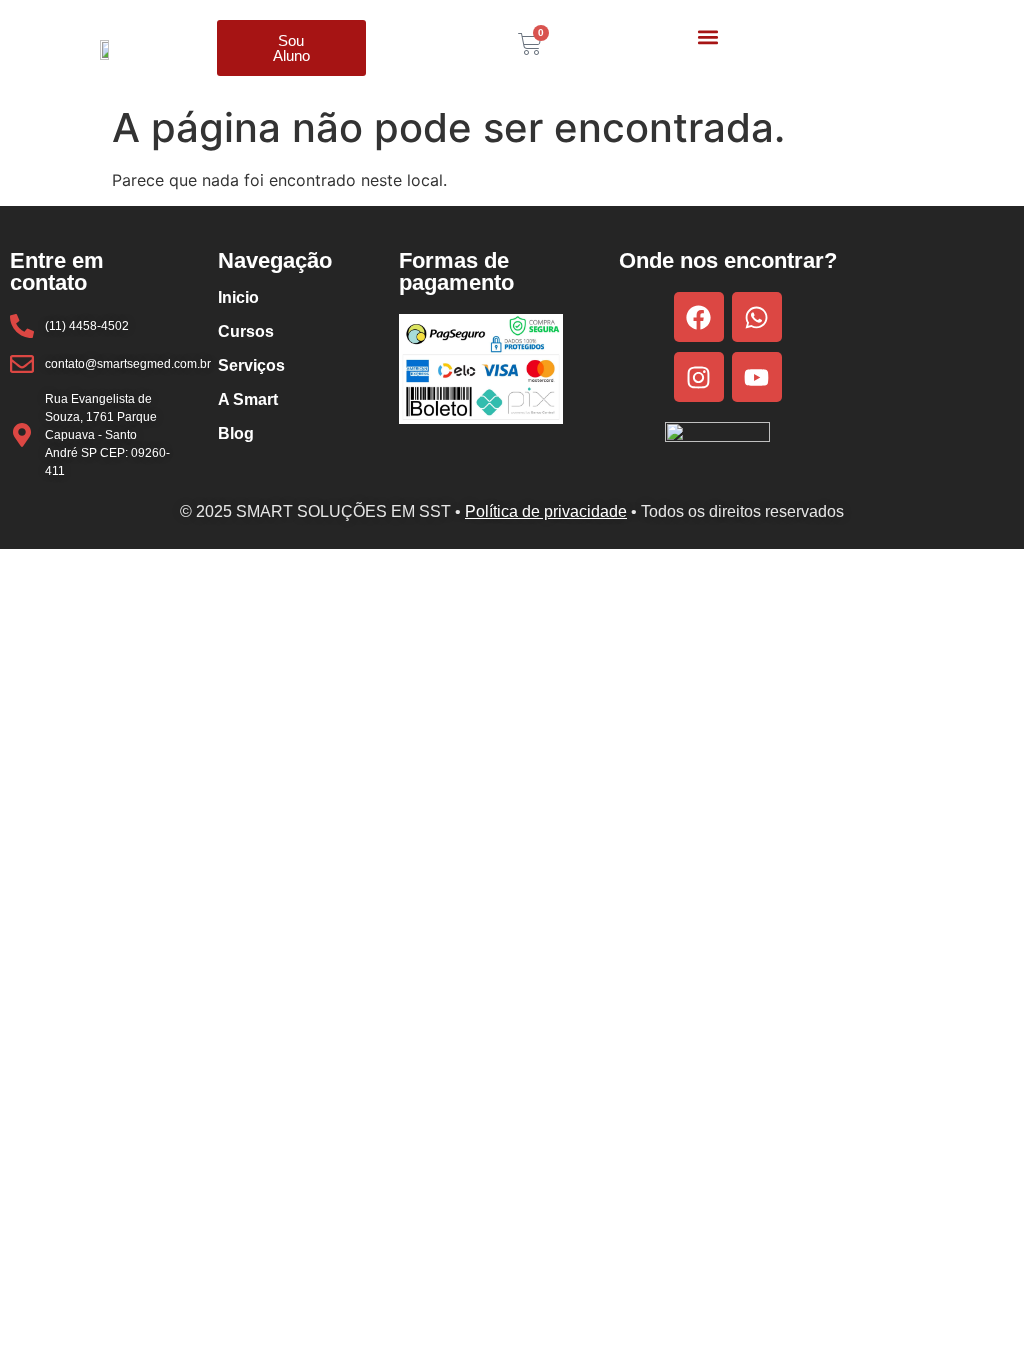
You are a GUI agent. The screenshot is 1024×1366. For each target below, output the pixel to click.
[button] (707, 36)
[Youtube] (757, 377)
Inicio (238, 297)
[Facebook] (699, 317)
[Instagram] (699, 377)
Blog (236, 433)
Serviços (251, 365)
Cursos (246, 331)
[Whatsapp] (757, 317)
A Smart (248, 399)
